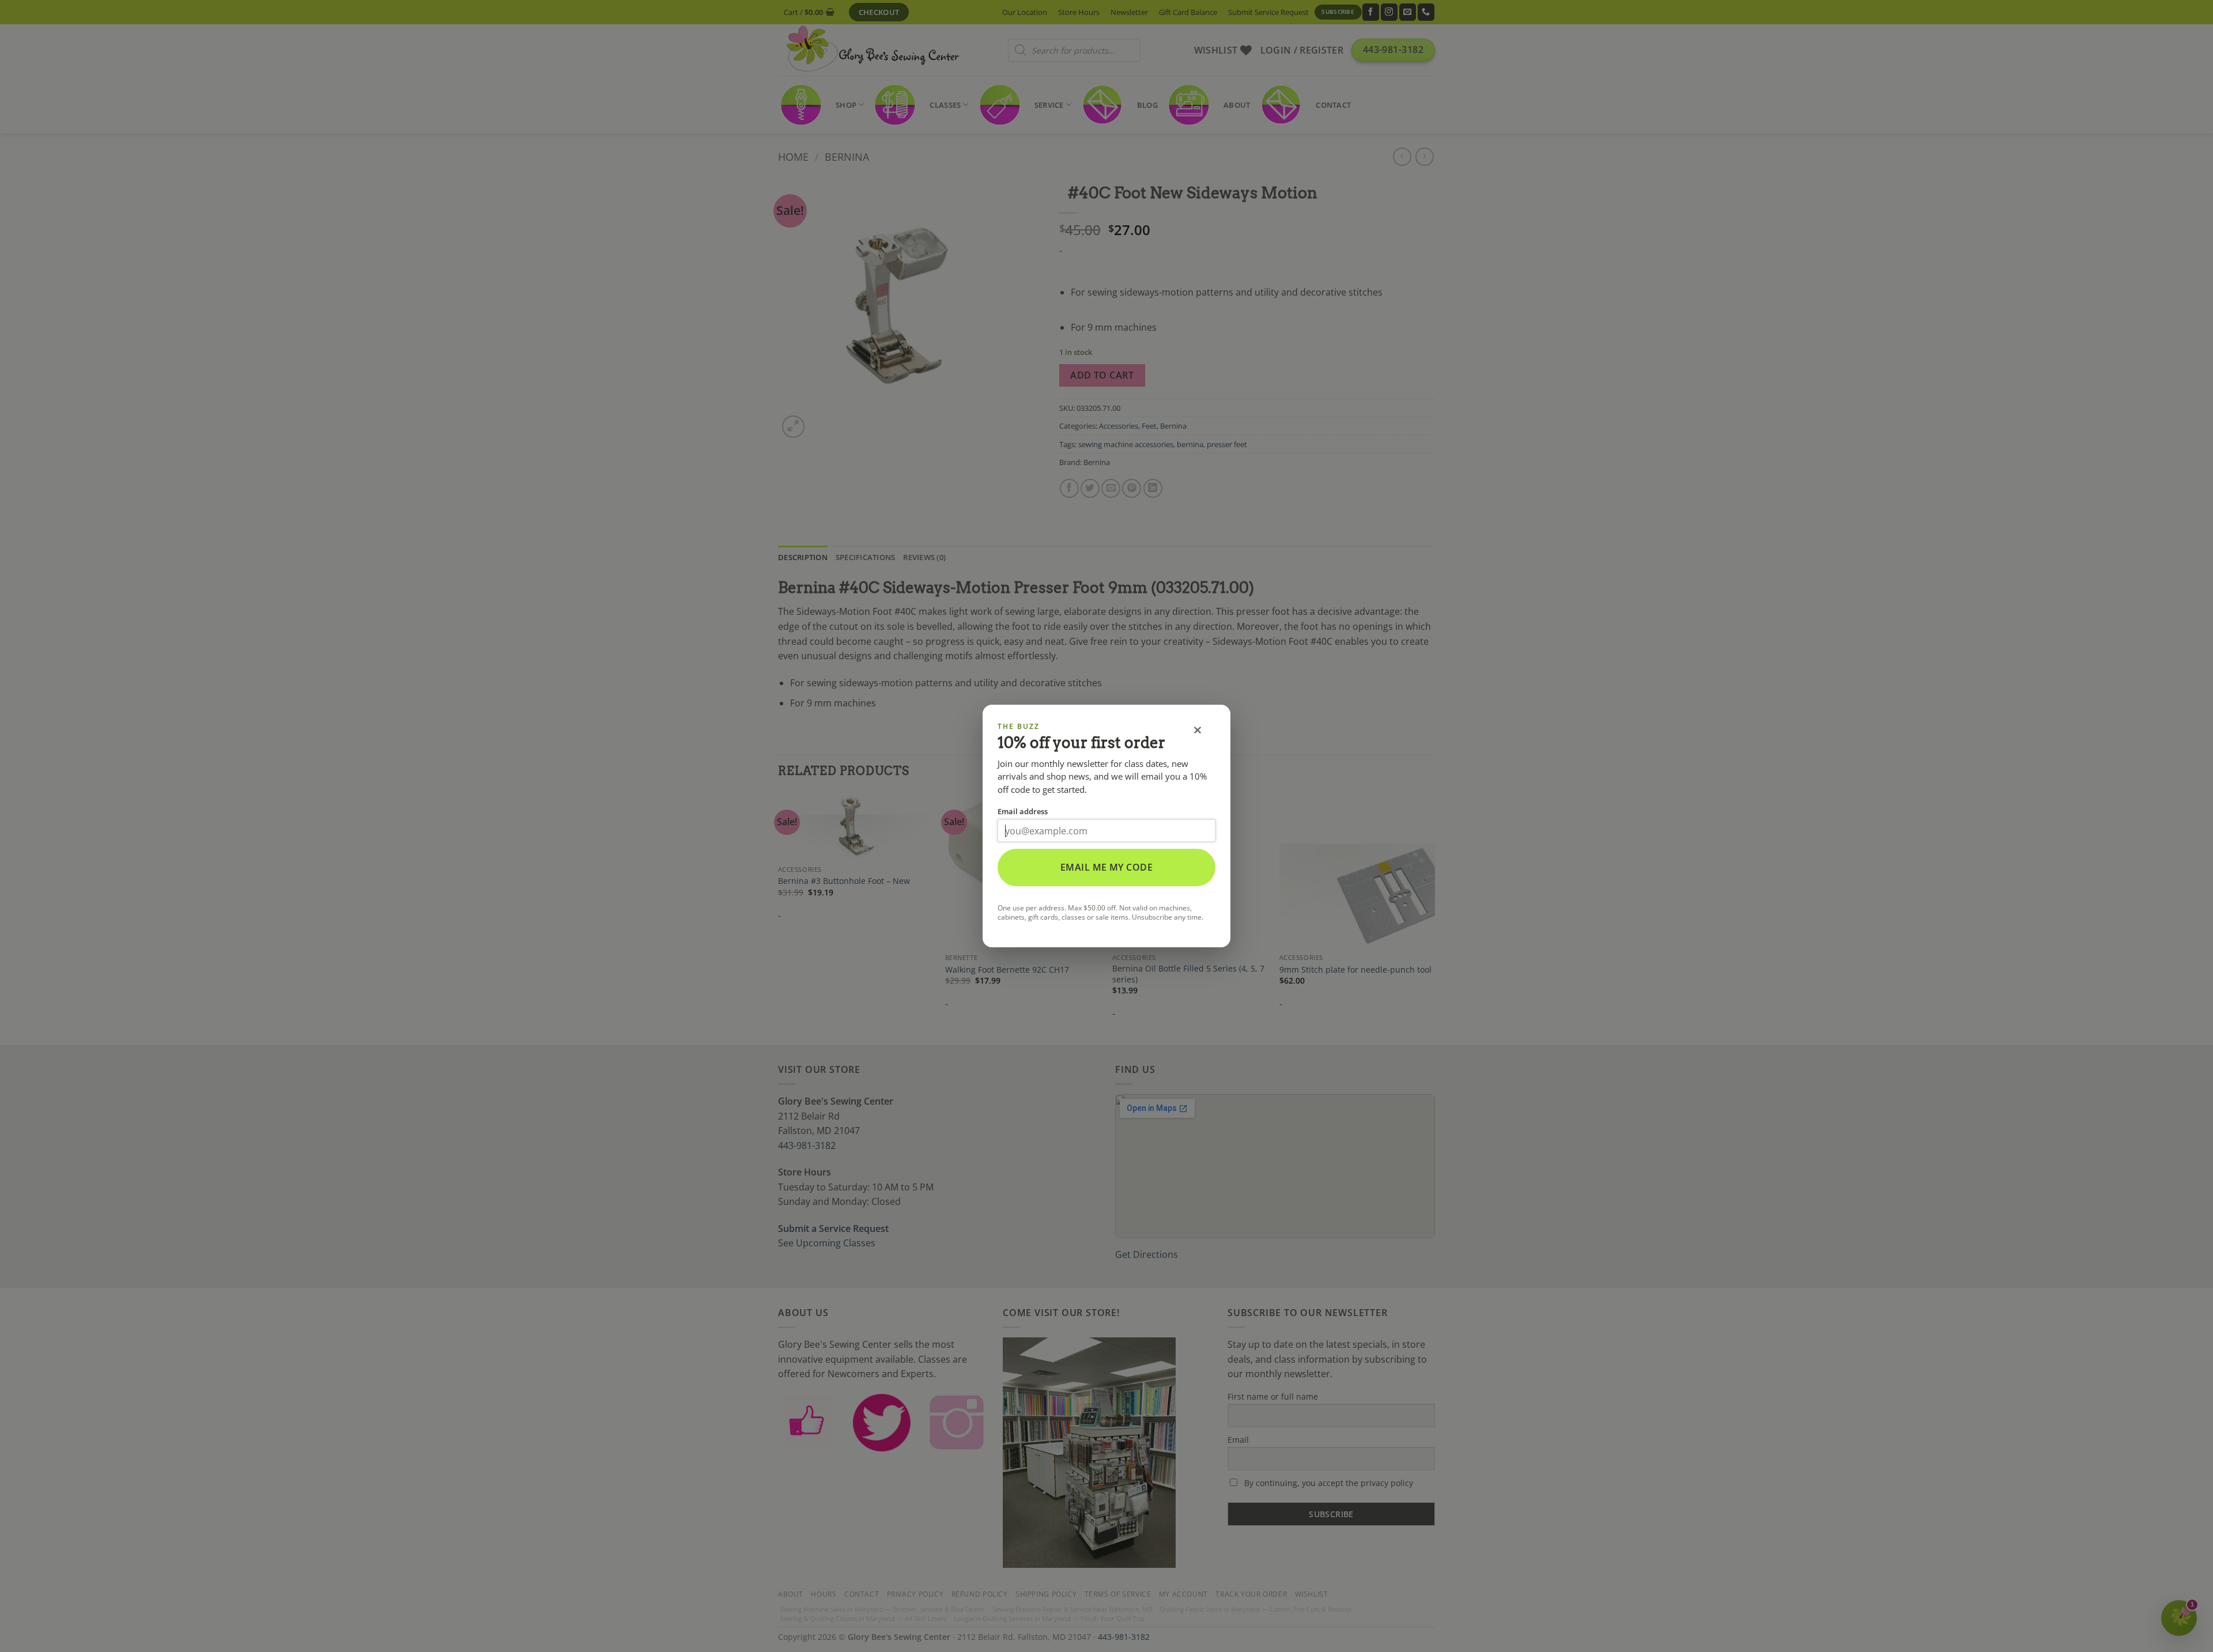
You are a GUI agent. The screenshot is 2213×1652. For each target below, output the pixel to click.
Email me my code (1107, 867)
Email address (1023, 811)
